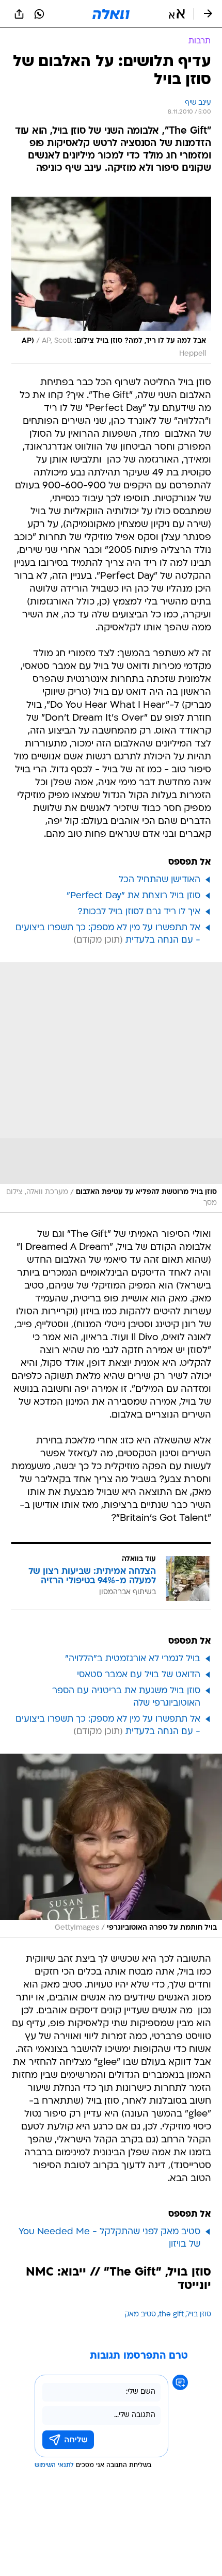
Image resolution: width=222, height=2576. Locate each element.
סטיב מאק (140, 2315)
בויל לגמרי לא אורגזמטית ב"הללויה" (133, 1659)
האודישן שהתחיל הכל (160, 880)
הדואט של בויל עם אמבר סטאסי (139, 1675)
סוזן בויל (199, 2315)
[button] (177, 14)
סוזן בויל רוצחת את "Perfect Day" (133, 896)
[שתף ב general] (19, 14)
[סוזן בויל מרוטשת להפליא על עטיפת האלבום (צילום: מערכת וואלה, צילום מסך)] (111, 1087)
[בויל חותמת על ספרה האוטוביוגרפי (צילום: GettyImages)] (111, 1846)
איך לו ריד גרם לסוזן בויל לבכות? (139, 912)
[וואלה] (111, 14)
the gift (171, 2315)
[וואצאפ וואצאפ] (39, 14)
